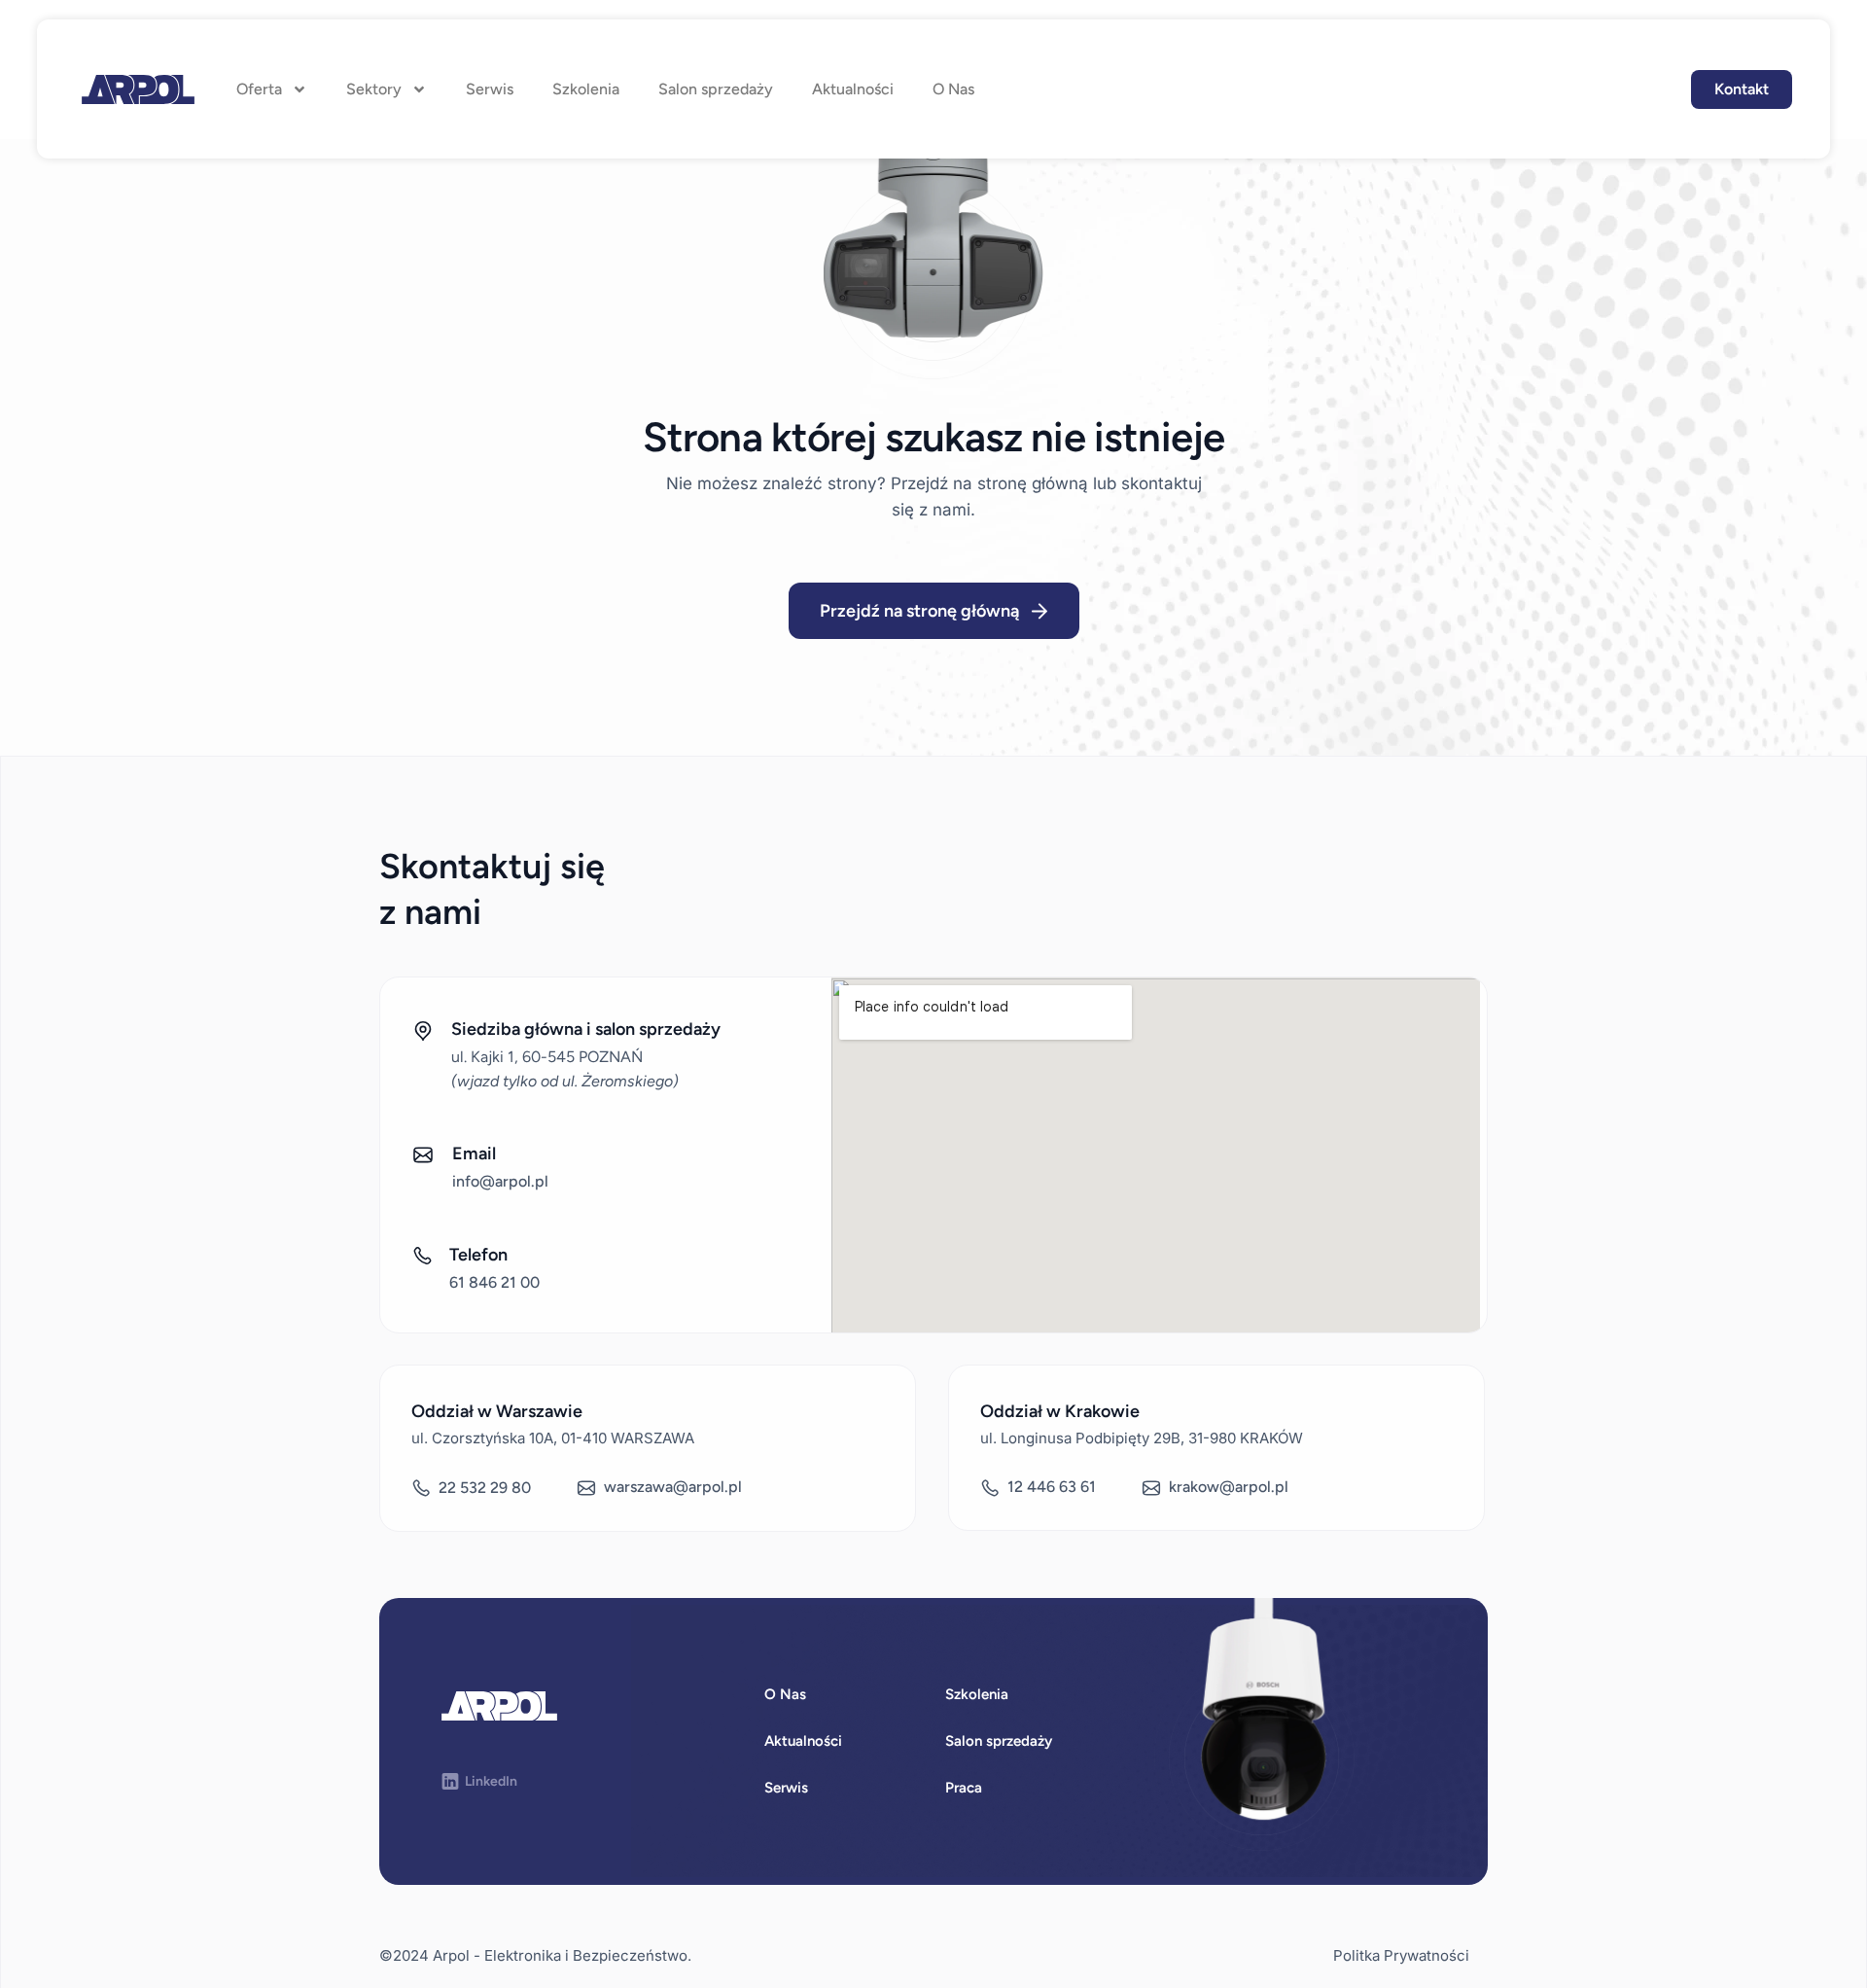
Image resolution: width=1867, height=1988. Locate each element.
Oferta (259, 89)
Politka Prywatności (1401, 1955)
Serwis (490, 89)
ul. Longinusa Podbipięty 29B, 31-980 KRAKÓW (1142, 1438)
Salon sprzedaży (716, 89)
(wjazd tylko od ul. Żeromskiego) (565, 1081)
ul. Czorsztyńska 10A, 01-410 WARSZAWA (553, 1438)
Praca (964, 1788)
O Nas (953, 89)
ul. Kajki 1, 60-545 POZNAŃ (547, 1057)
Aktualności (853, 89)
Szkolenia (586, 89)
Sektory (374, 89)
